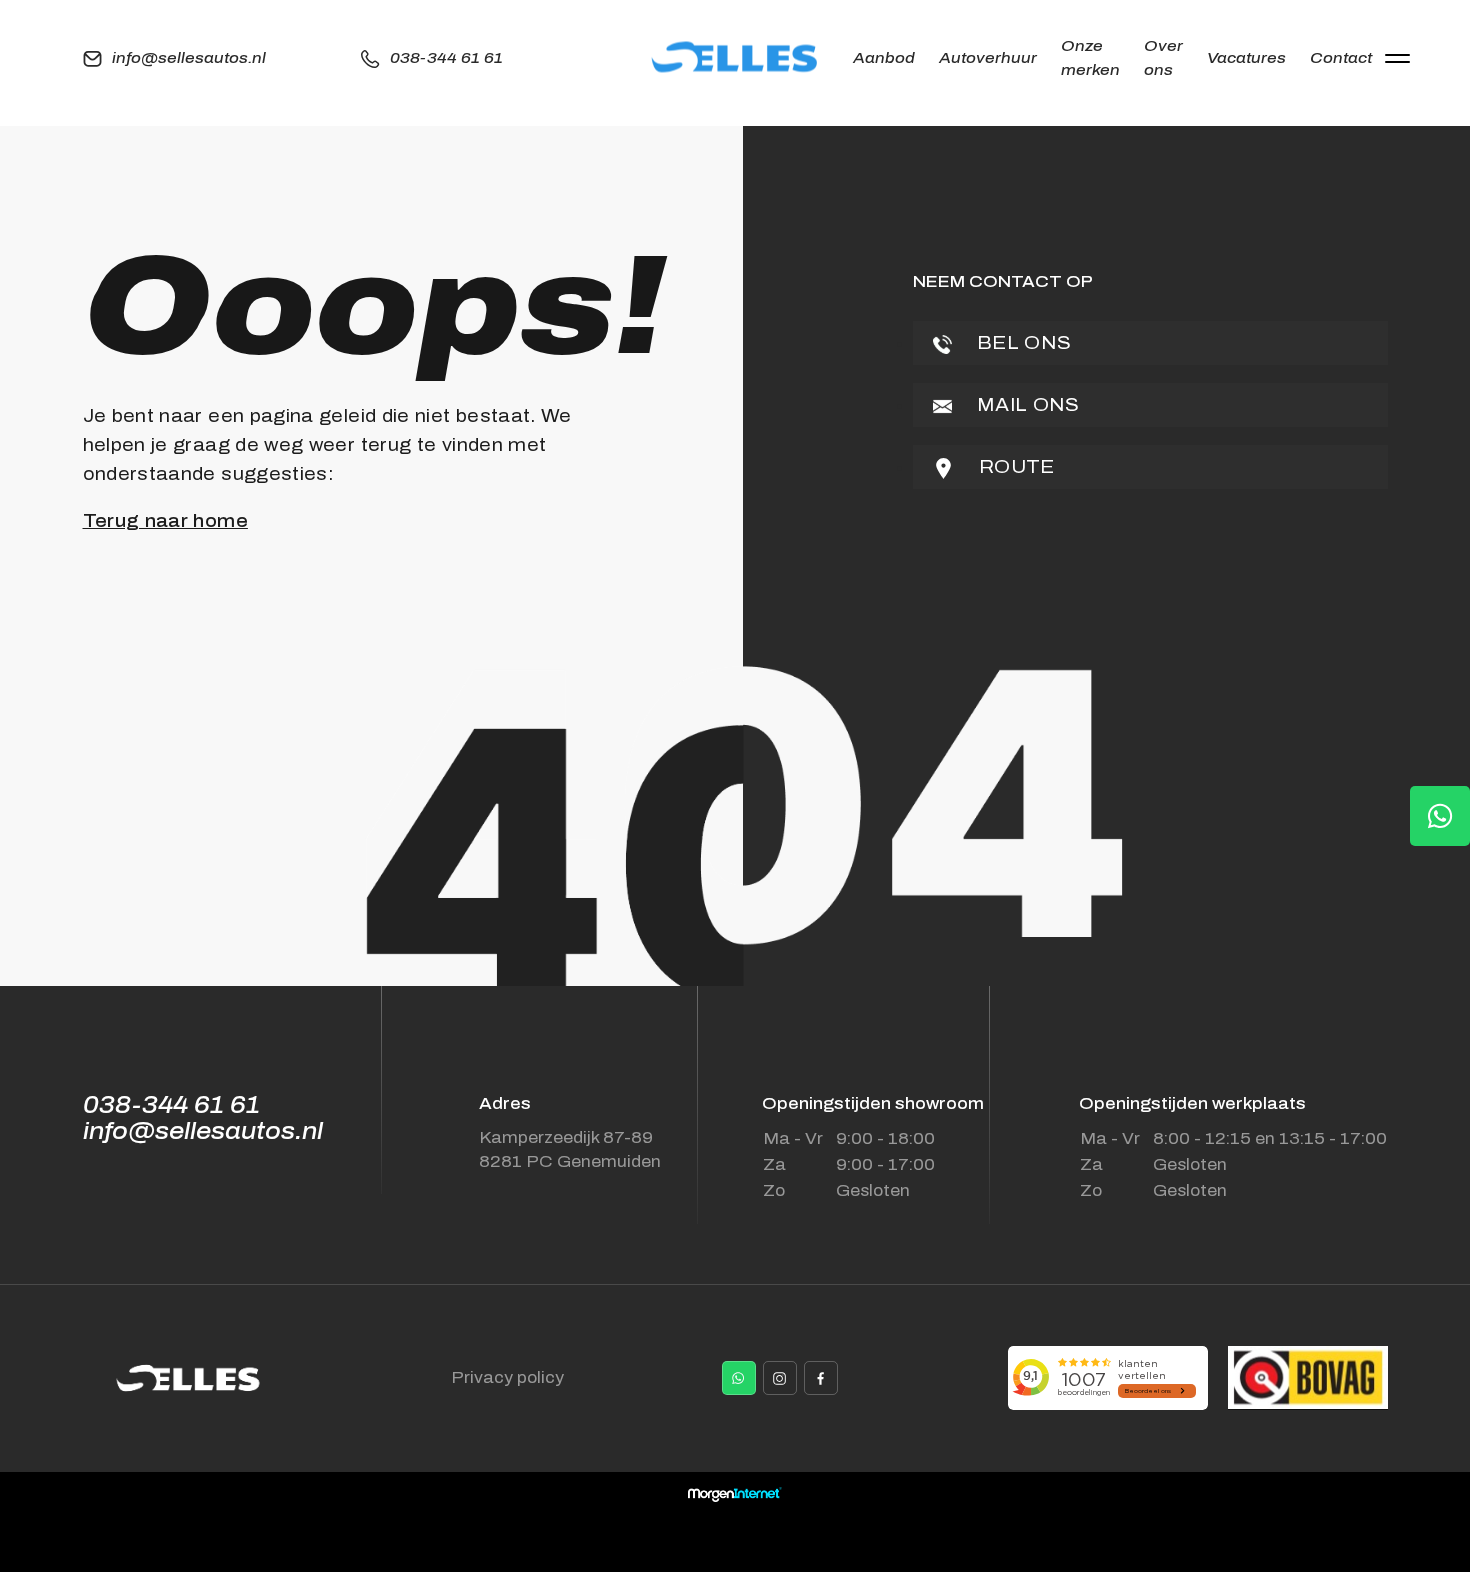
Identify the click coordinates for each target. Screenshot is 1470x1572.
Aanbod (884, 58)
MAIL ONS (1026, 405)
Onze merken (1090, 58)
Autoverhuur (988, 58)
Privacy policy (507, 1377)
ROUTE (1014, 467)
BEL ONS (1022, 343)
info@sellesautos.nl (189, 58)
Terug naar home (165, 521)
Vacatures (1246, 58)
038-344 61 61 (446, 58)
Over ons (1163, 58)
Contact (1341, 58)
